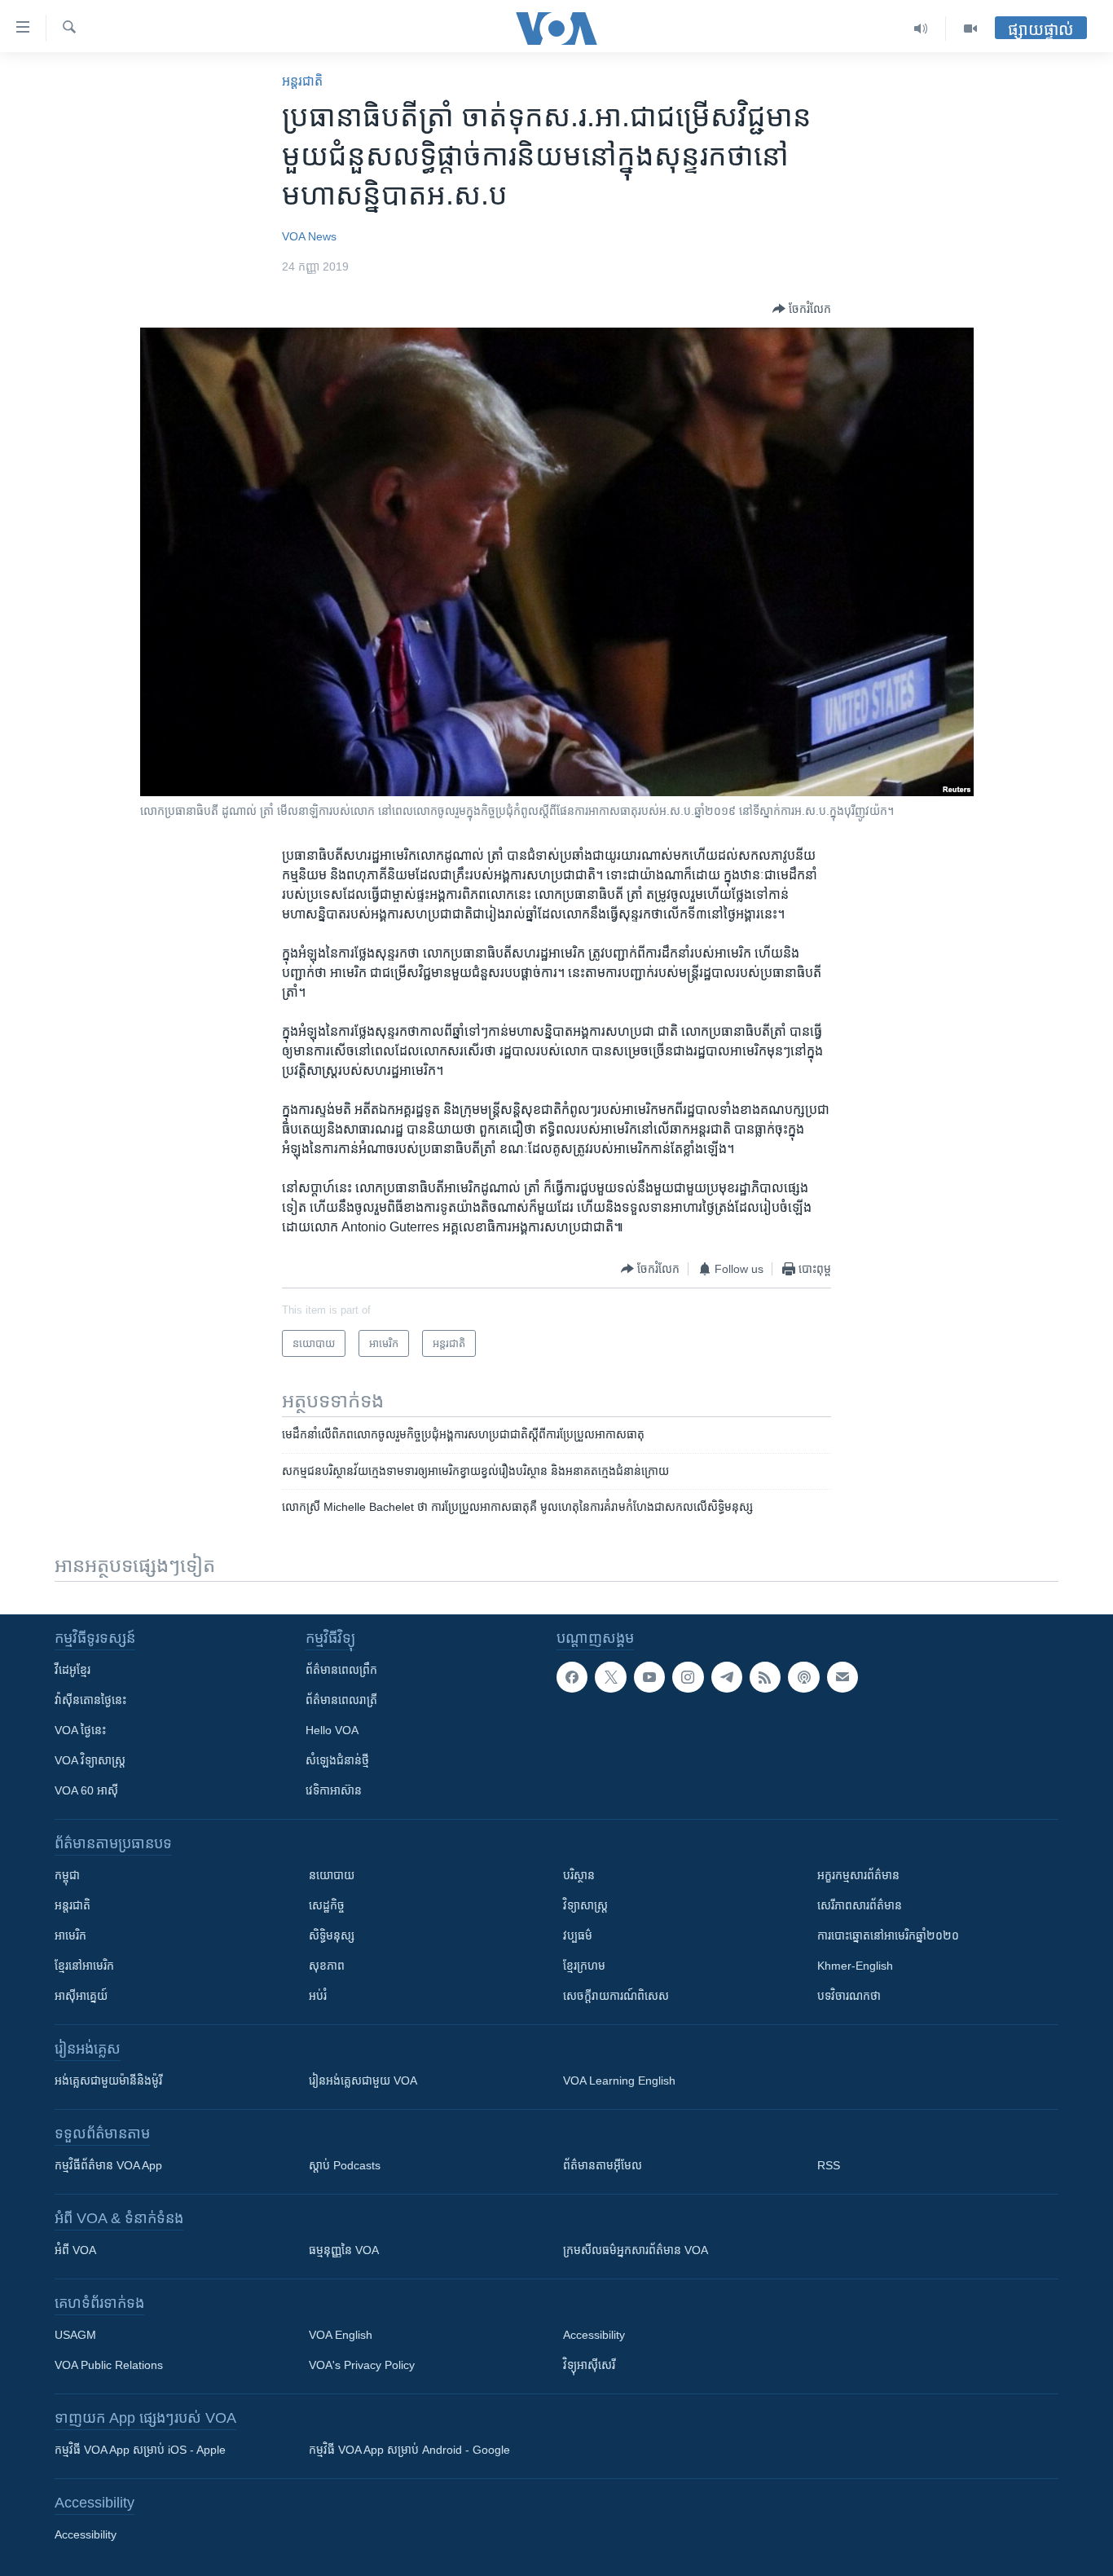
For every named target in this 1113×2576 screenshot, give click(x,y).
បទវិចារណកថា (849, 1996)
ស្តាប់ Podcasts (345, 2165)
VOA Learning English (619, 2081)
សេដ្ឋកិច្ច (327, 1905)
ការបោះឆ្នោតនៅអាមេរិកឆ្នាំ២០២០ (888, 1935)
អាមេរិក (70, 1935)
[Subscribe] (842, 1677)
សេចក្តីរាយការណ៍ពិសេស (616, 1996)
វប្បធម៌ (578, 1935)
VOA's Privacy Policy (362, 2365)
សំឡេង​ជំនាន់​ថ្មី (337, 1760)
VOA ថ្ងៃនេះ (80, 1730)
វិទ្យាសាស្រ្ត (585, 1905)
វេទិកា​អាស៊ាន (334, 1790)
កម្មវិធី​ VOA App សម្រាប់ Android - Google (409, 2450)
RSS (829, 2165)
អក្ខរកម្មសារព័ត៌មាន (858, 1875)
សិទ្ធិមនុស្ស (332, 1935)
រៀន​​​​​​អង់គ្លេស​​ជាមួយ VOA (363, 2081)
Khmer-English (855, 1966)
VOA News (309, 236)
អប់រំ (318, 1996)
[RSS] (765, 1677)
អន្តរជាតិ (302, 81)
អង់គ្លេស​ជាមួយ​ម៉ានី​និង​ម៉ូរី (108, 2081)
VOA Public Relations (109, 2365)
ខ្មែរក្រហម (584, 1966)
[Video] (970, 29)
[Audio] (921, 29)
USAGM (75, 2335)
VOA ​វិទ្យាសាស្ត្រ (90, 1760)
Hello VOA (332, 1730)
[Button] (802, 309)
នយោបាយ (332, 1875)
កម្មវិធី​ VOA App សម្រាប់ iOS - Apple (140, 2450)
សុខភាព (327, 1966)
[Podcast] (803, 1677)
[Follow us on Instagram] (688, 1677)
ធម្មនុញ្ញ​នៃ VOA (344, 2250)
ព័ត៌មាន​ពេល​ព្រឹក (341, 1670)
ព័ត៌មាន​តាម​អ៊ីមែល (603, 2165)
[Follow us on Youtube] (649, 1677)
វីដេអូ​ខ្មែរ (73, 1670)
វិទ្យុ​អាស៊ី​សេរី (589, 2365)
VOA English (341, 2335)
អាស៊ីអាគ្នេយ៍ (81, 1996)
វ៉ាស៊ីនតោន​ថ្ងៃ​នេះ (90, 1700)
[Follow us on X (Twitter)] (610, 1677)
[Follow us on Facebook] (572, 1677)
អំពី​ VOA (75, 2250)
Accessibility (594, 2335)
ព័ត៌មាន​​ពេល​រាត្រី (341, 1700)
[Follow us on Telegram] (727, 1677)
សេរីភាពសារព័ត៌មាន (860, 1905)
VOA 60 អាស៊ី (86, 1790)
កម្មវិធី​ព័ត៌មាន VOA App (108, 2165)
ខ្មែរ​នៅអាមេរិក (84, 1966)
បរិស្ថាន (579, 1875)
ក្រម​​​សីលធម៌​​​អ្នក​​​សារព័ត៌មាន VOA (636, 2250)
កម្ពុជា (67, 1875)
